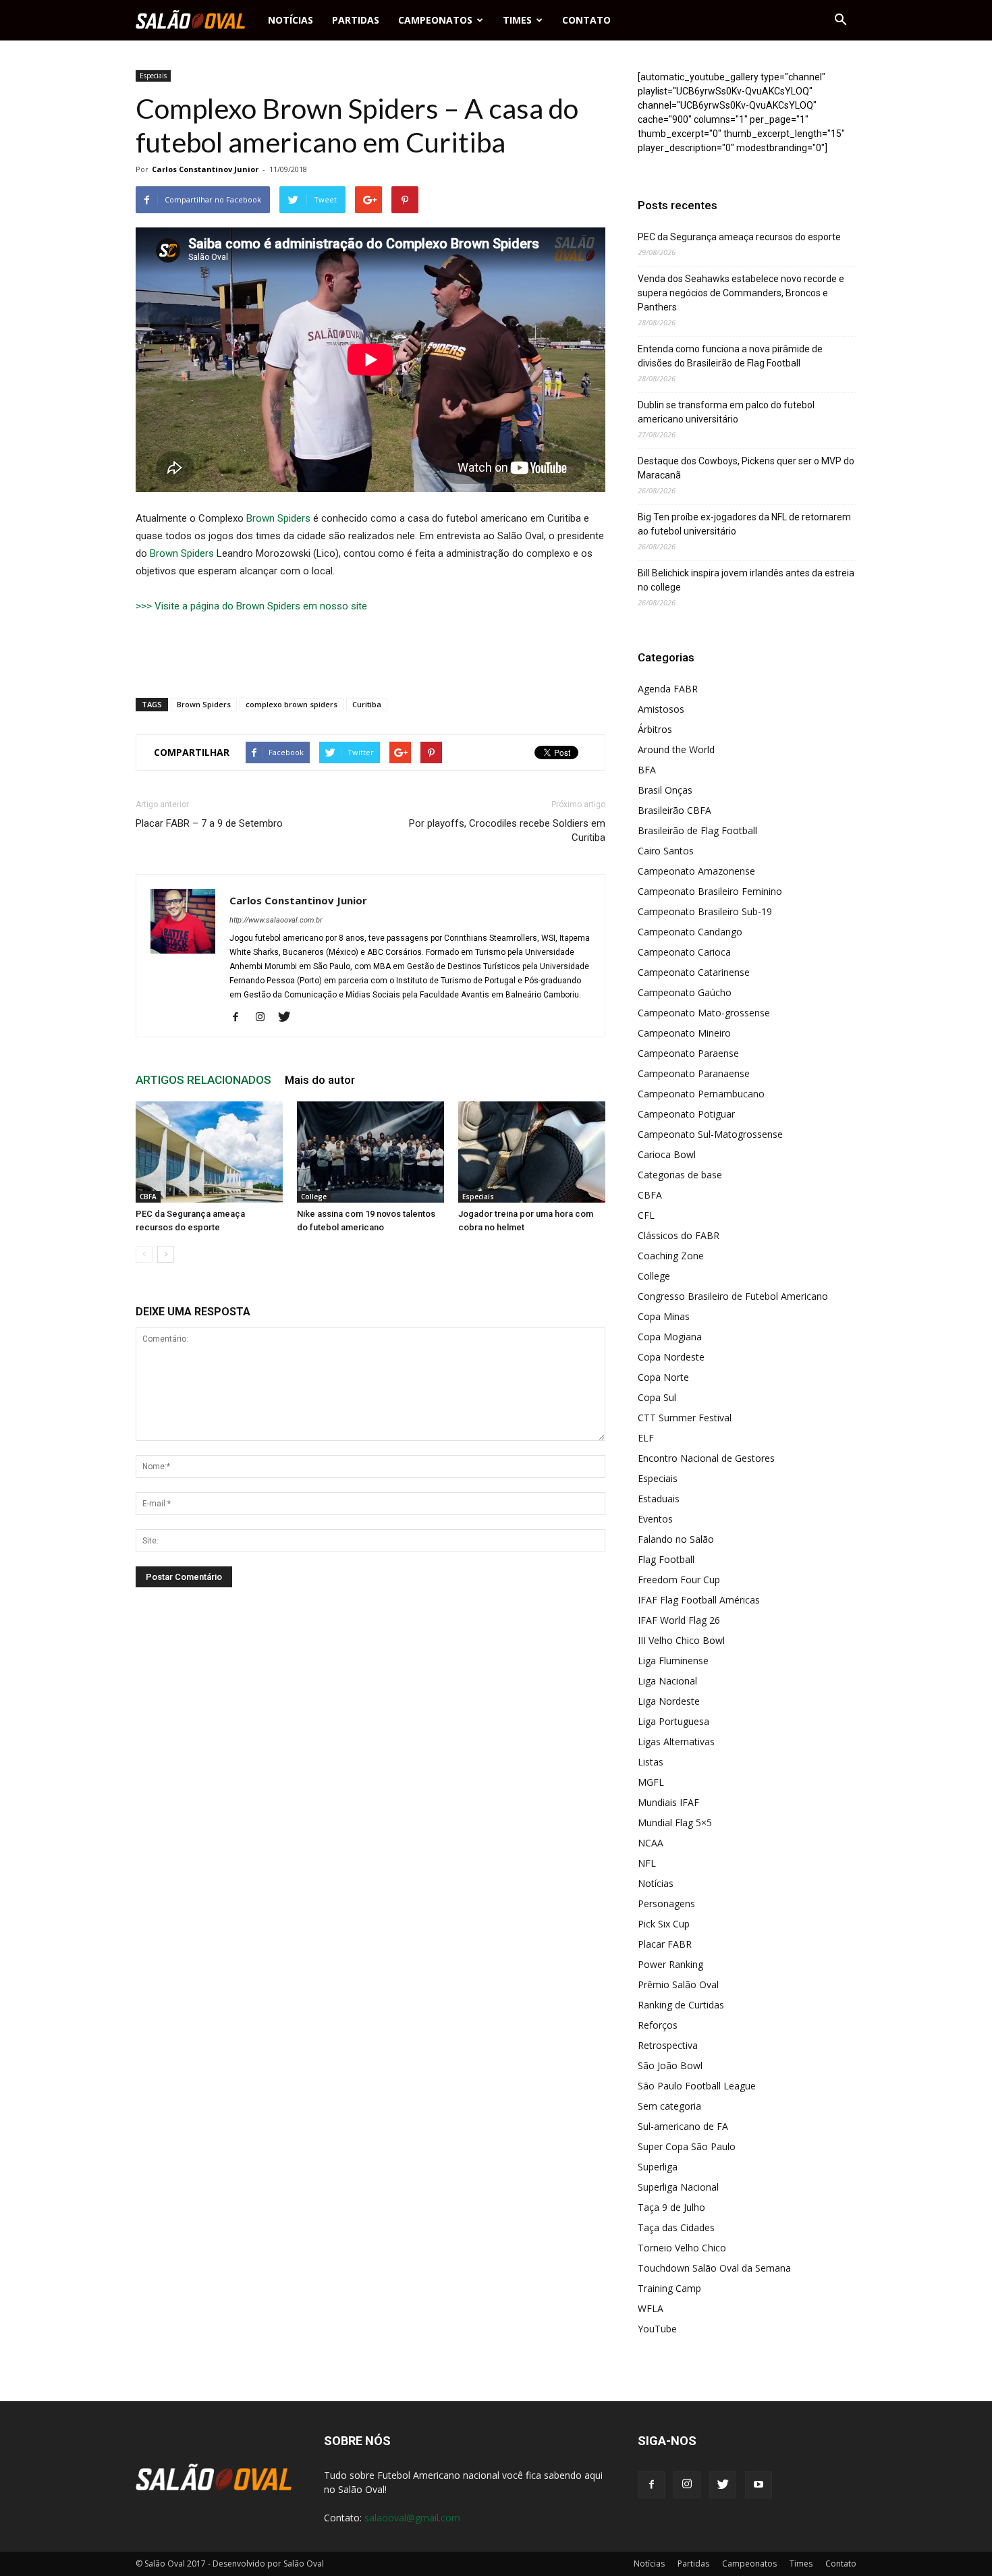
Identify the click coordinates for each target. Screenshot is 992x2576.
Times (517, 20)
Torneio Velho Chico (682, 2248)
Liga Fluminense (673, 1661)
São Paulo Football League (697, 2086)
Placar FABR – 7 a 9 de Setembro (209, 823)
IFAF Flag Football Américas (699, 1600)
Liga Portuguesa (673, 1721)
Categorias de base (680, 1175)
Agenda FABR (668, 689)
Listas (651, 1762)
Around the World (676, 749)
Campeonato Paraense (688, 1053)
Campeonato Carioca (684, 952)
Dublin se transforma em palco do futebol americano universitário (726, 412)
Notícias (291, 20)
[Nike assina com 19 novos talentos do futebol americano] (370, 1152)
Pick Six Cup (664, 1924)
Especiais (153, 76)
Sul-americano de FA (683, 2126)
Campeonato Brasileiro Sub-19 (705, 911)
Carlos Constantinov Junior (205, 169)
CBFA (148, 1197)
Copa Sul (657, 1397)
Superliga (658, 2167)
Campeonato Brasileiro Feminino (710, 891)
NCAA (651, 1843)
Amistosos (661, 709)
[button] (840, 20)
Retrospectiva (668, 2045)
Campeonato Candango (690, 932)
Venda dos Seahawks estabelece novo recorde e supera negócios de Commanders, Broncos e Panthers (741, 293)
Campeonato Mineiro (684, 1033)
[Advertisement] (370, 653)
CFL (646, 1215)
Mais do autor (320, 1080)
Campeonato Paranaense (694, 1073)
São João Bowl (670, 2065)
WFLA (651, 2308)
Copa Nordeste (671, 1357)
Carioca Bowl (667, 1154)
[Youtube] (759, 2485)
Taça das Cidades (676, 2227)
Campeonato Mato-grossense (704, 1013)
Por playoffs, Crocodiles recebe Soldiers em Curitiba (507, 830)
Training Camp (669, 2288)
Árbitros (655, 729)
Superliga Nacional (678, 2187)
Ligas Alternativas (676, 1742)
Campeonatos (435, 20)
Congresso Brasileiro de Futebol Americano (733, 1296)
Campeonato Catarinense (694, 972)
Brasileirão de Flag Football (697, 830)
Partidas (356, 20)
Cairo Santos (666, 851)
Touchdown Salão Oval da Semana (714, 2268)
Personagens (666, 1903)
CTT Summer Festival (685, 1418)
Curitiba (367, 704)
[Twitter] (289, 1018)
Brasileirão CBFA (674, 810)
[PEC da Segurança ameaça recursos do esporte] (209, 1152)
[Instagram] (265, 1018)
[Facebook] (241, 1018)
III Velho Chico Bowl (681, 1640)
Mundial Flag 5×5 (675, 1823)
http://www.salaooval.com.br (276, 920)
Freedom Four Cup (679, 1580)
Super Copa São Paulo (687, 2146)
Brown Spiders (278, 518)
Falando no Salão (676, 1539)
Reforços (658, 2025)
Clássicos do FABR (679, 1235)
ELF (646, 1438)
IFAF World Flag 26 (679, 1620)
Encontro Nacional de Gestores (706, 1458)
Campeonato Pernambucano (701, 1094)
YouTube (657, 2329)
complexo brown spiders (292, 704)
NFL (647, 1863)
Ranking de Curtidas (681, 2005)
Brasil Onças (665, 790)
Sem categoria (669, 2106)
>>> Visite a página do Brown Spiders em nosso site (251, 606)
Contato (586, 20)
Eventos (655, 1519)
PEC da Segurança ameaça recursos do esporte (739, 237)
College (314, 1197)
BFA (647, 770)
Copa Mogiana (670, 1337)
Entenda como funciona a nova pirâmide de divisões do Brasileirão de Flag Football (730, 356)
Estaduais (659, 1499)
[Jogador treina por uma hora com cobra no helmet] (532, 1152)
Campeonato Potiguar (686, 1114)
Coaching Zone (671, 1256)
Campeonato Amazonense (696, 871)
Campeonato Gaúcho (685, 992)
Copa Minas (664, 1316)
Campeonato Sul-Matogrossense (710, 1134)
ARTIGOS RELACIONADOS (203, 1080)
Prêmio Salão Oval (678, 1984)
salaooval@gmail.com (412, 2518)
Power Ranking (670, 1964)
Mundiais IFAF (668, 1802)
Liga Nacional (667, 1681)
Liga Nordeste (669, 1701)
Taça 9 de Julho (671, 2207)
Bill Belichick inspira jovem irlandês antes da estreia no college (746, 580)
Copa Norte (663, 1377)
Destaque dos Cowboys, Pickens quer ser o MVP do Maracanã (746, 468)
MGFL (651, 1782)
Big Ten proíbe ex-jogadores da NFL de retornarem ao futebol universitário (744, 524)
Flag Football (666, 1559)
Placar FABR (665, 1944)
